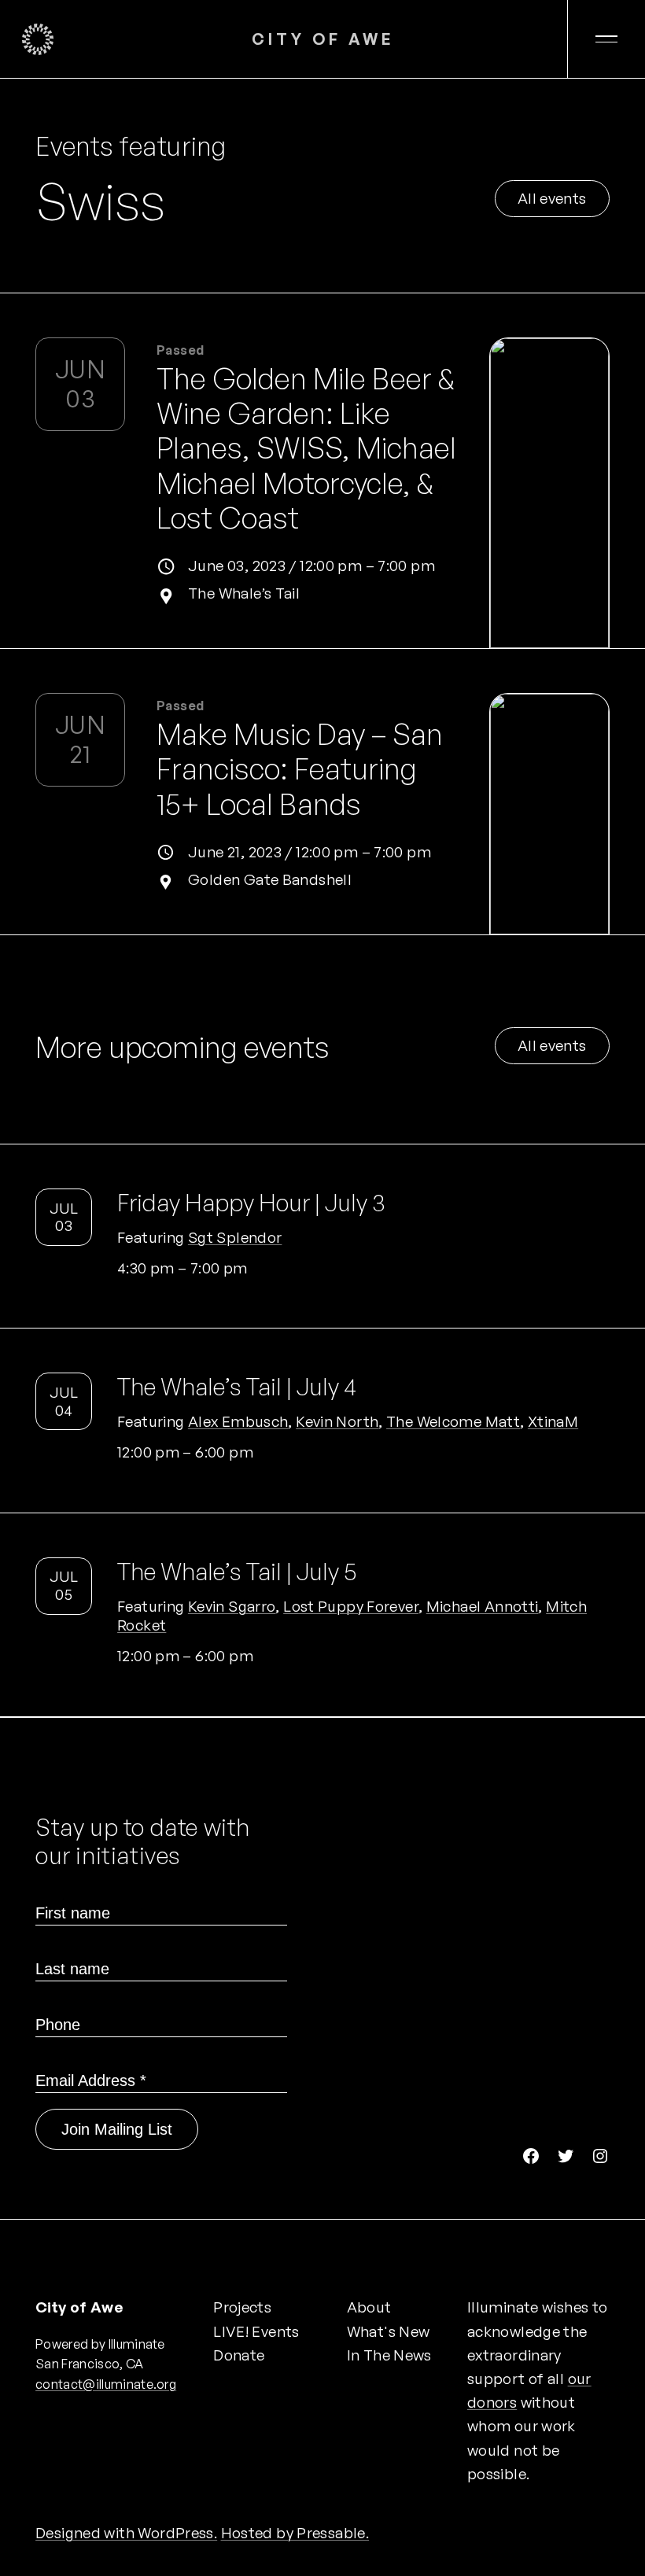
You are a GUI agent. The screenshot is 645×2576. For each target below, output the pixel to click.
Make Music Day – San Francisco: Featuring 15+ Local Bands (300, 769)
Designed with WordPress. (126, 2533)
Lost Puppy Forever (351, 1606)
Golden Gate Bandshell (270, 879)
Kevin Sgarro (232, 1606)
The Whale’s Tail (244, 593)
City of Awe (323, 39)
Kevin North (337, 1421)
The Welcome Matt (453, 1421)
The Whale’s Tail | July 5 (237, 1572)
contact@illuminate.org (106, 2384)
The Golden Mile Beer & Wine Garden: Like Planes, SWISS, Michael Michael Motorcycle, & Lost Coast (306, 448)
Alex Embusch (238, 1421)
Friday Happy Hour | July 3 (251, 1203)
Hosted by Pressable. (295, 2533)
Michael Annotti (483, 1606)
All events (552, 198)
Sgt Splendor (235, 1237)
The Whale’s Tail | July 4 (237, 1387)
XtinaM (553, 1421)
